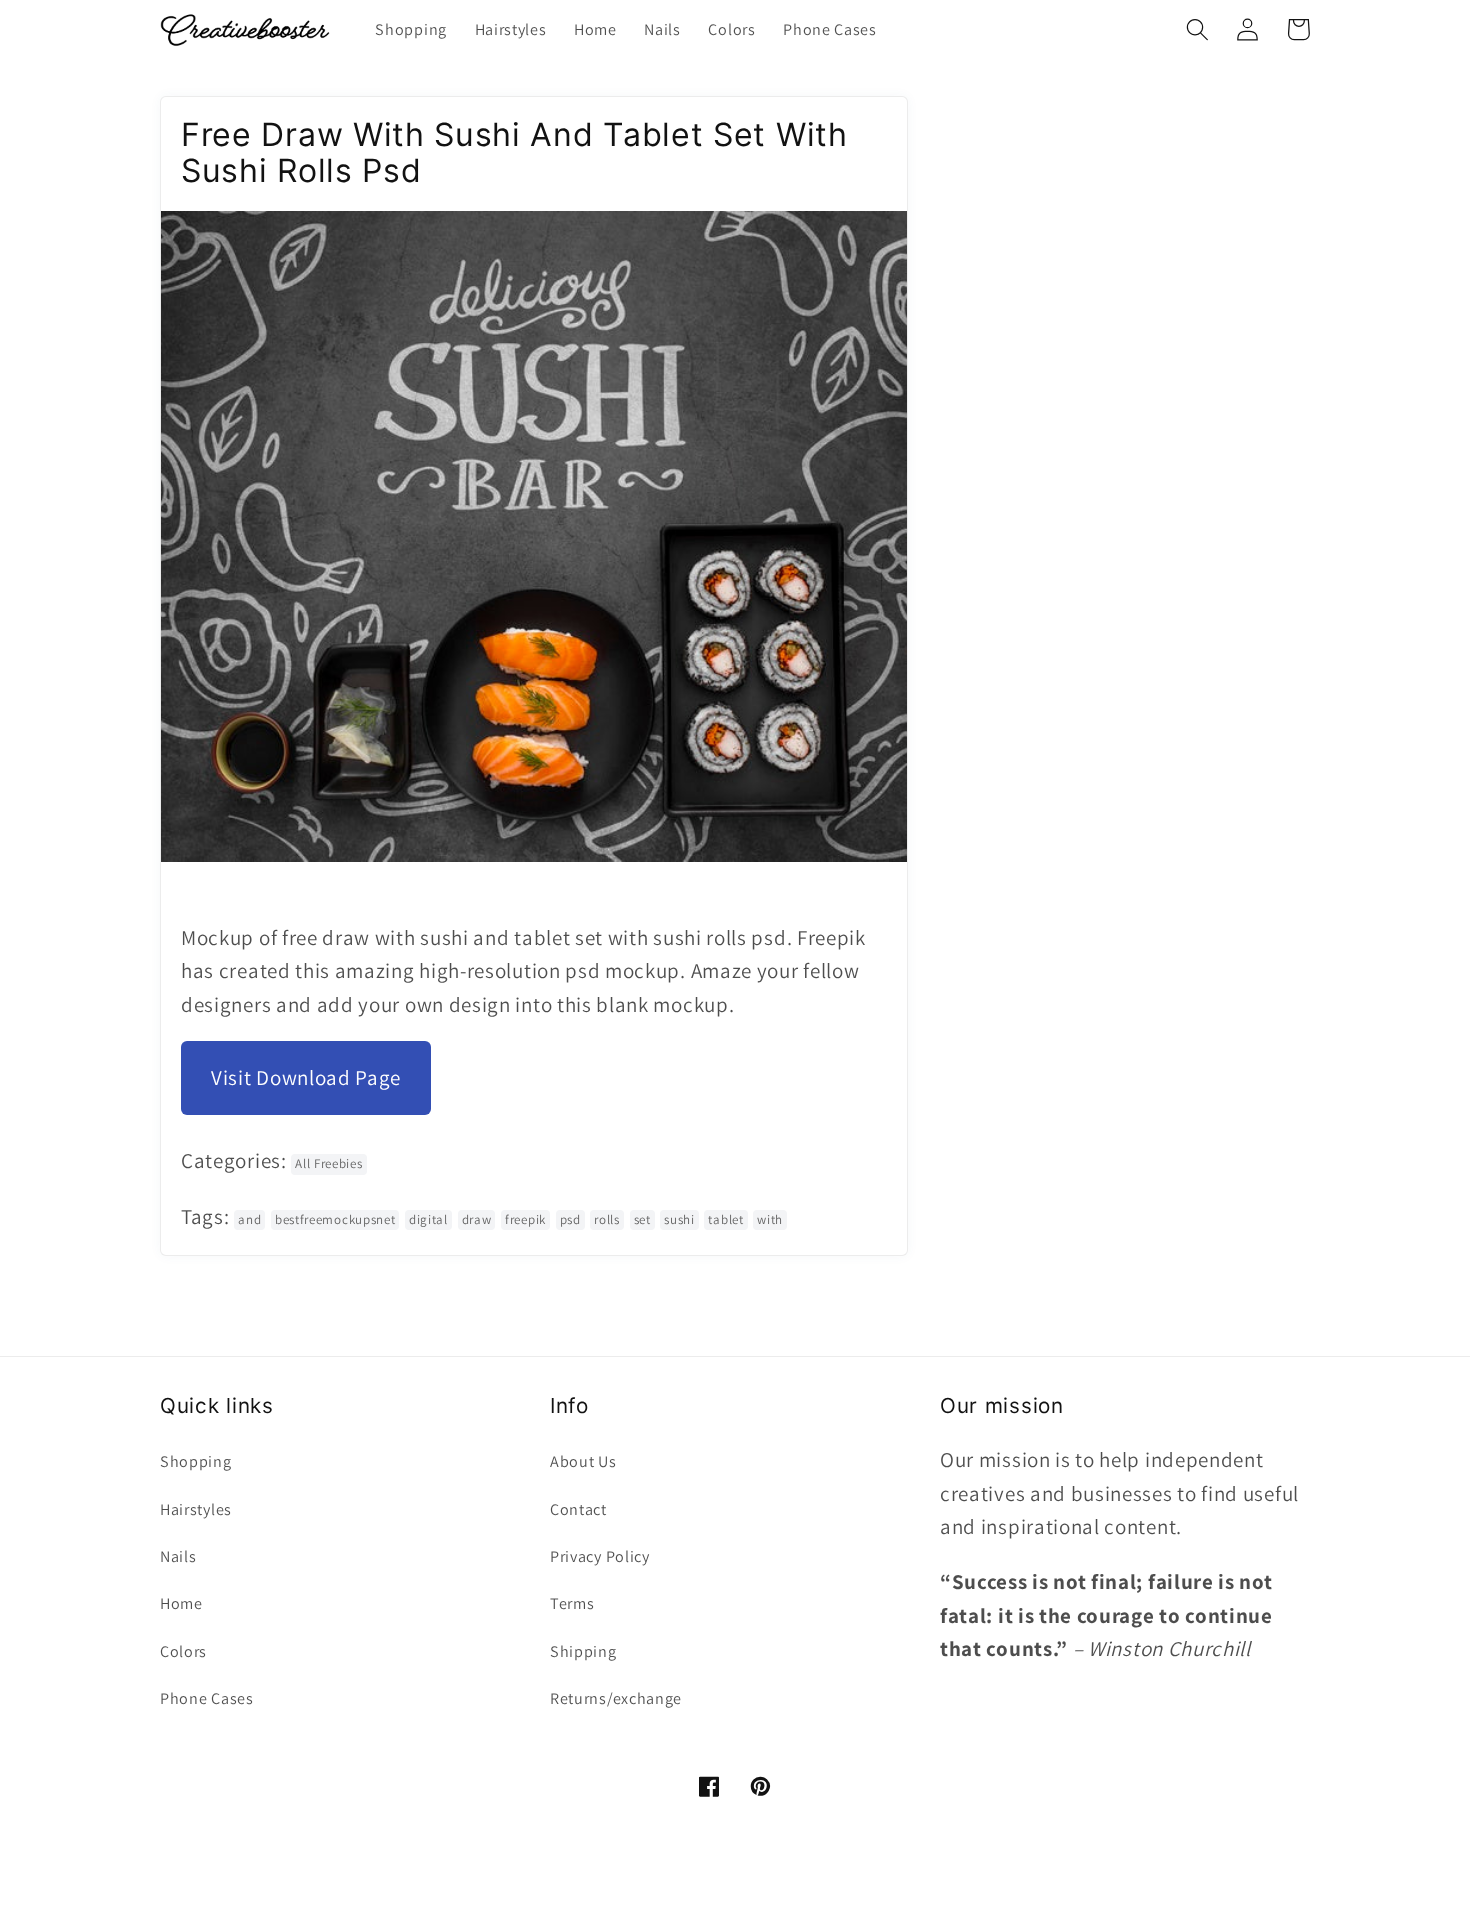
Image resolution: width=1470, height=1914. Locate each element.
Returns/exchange (616, 1698)
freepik (525, 1219)
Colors (183, 1651)
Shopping (196, 1461)
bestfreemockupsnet (335, 1219)
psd (570, 1219)
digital (428, 1219)
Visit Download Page (306, 1077)
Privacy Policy (600, 1556)
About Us (583, 1461)
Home (181, 1603)
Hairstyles (196, 1509)
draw (477, 1219)
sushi (679, 1219)
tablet (725, 1219)
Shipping (583, 1651)
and (249, 1219)
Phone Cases (207, 1698)
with (770, 1219)
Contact (578, 1509)
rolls (606, 1219)
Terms (572, 1603)
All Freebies (328, 1163)
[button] (1197, 29)
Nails (178, 1556)
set (642, 1219)
